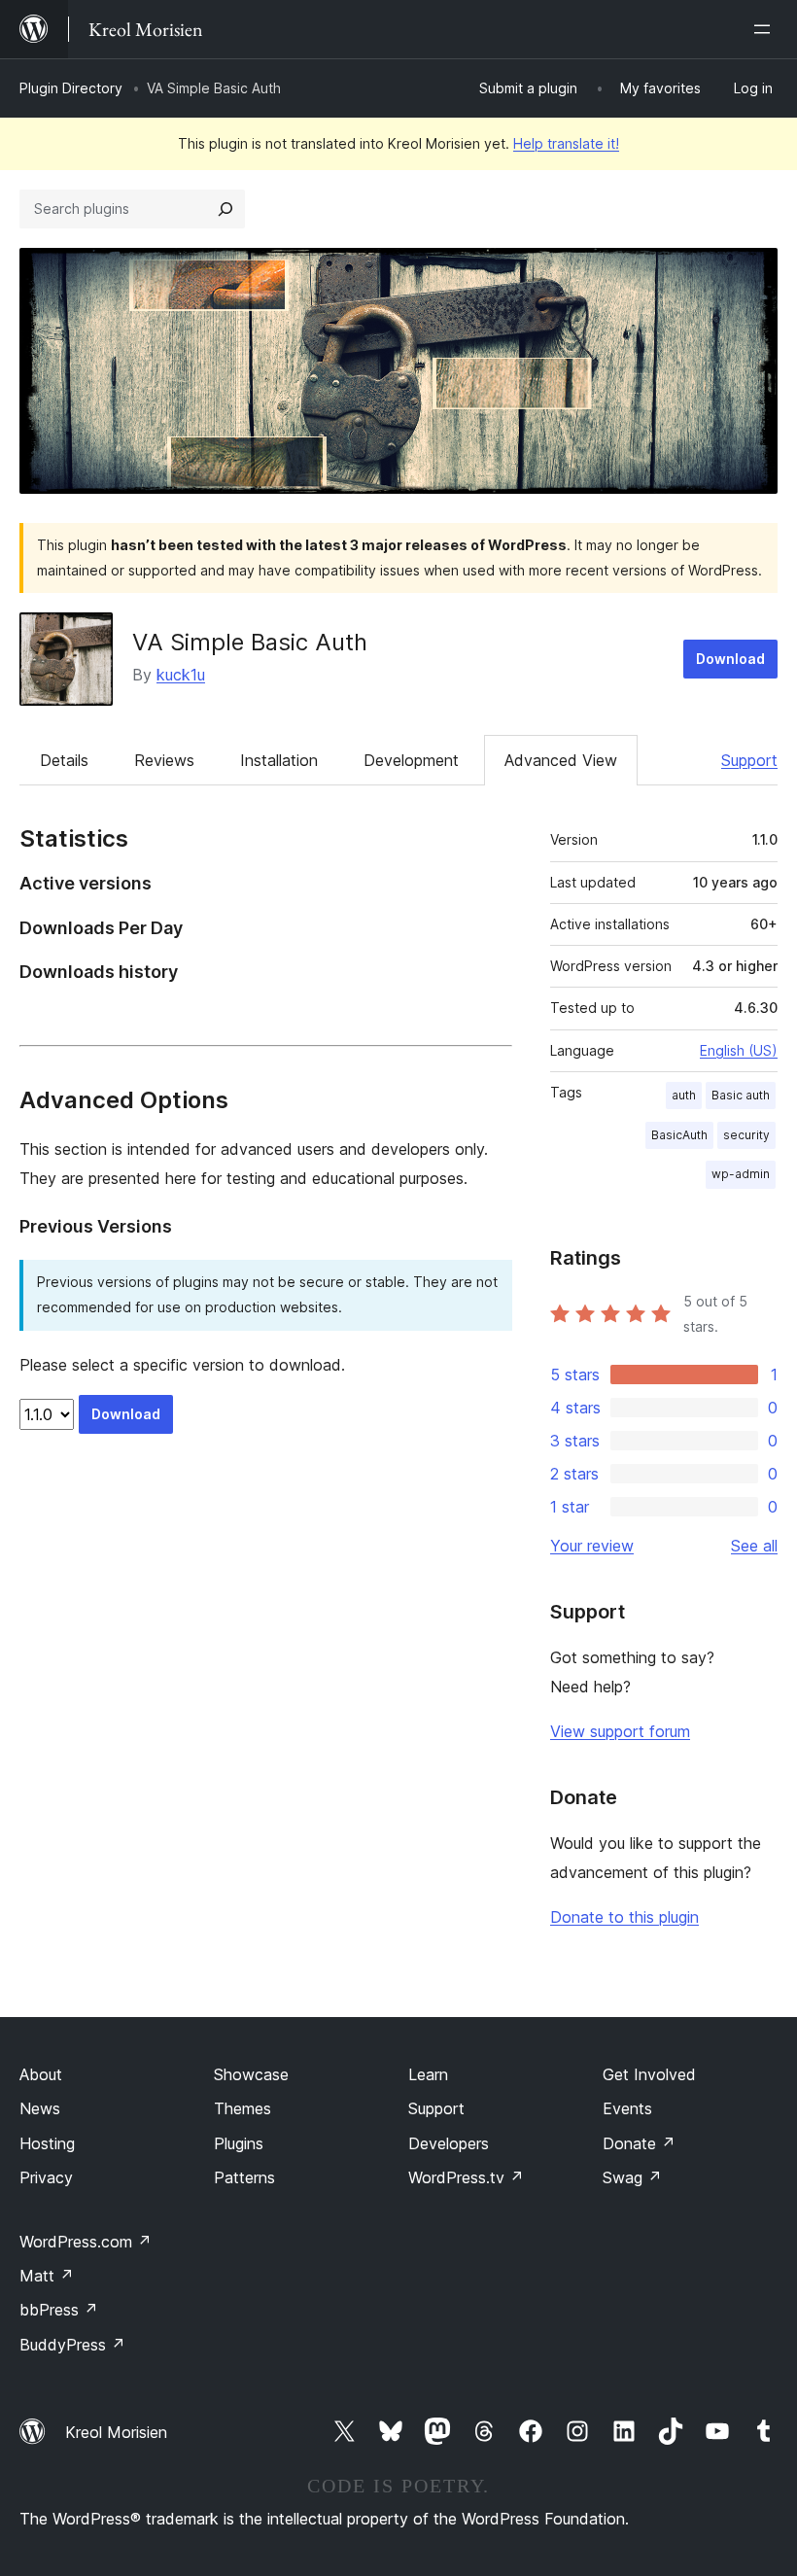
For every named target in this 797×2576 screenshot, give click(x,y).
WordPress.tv (466, 2177)
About (41, 2074)
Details (64, 760)
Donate (639, 2143)
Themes (243, 2108)
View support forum (620, 1731)
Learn (428, 2074)
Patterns (244, 2177)
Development (411, 760)
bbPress (59, 2310)
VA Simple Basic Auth (250, 642)
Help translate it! (566, 143)
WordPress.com (86, 2242)
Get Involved (649, 2074)
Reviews (164, 760)
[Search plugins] (225, 209)
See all (754, 1546)
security (746, 1135)
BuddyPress (72, 2345)
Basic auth (741, 1095)
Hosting (47, 2143)
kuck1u (181, 675)
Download (730, 659)
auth (684, 1095)
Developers (449, 2143)
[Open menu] (766, 29)
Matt (47, 2276)
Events (627, 2108)
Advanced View (561, 760)
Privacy (46, 2177)
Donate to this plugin (624, 1917)
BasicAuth (679, 1135)
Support (749, 760)
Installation (279, 760)
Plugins (239, 2143)
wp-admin (741, 1174)
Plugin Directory (71, 88)
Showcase (251, 2074)
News (40, 2108)
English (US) (739, 1050)
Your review (592, 1546)
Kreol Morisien (116, 2432)
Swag (632, 2177)
